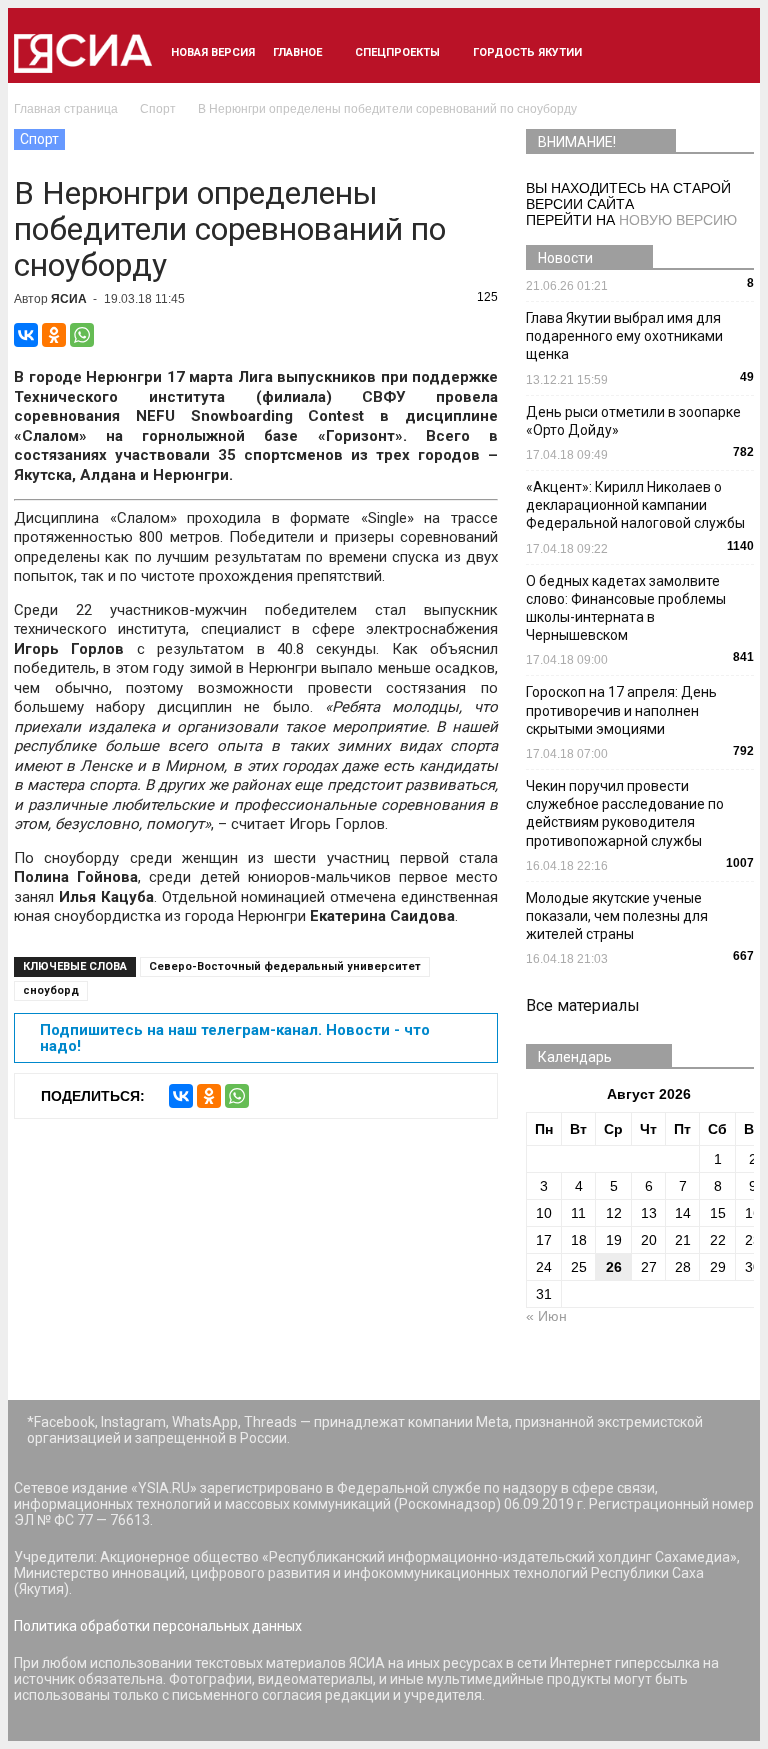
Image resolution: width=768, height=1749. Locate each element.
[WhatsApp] (82, 335)
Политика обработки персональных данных (158, 1626)
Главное (297, 52)
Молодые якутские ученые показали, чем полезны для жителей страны (617, 916)
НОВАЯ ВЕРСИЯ (213, 52)
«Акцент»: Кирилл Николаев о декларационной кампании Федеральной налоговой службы (635, 505)
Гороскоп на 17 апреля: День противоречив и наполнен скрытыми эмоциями (621, 710)
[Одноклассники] (54, 335)
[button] (730, 53)
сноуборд (51, 990)
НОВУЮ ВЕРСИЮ (678, 220)
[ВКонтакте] (26, 335)
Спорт (39, 139)
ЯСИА (69, 299)
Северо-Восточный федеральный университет (285, 966)
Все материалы (583, 1005)
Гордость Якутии (527, 52)
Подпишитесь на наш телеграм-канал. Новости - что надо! (235, 1038)
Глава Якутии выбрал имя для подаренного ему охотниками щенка (624, 336)
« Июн (546, 1316)
